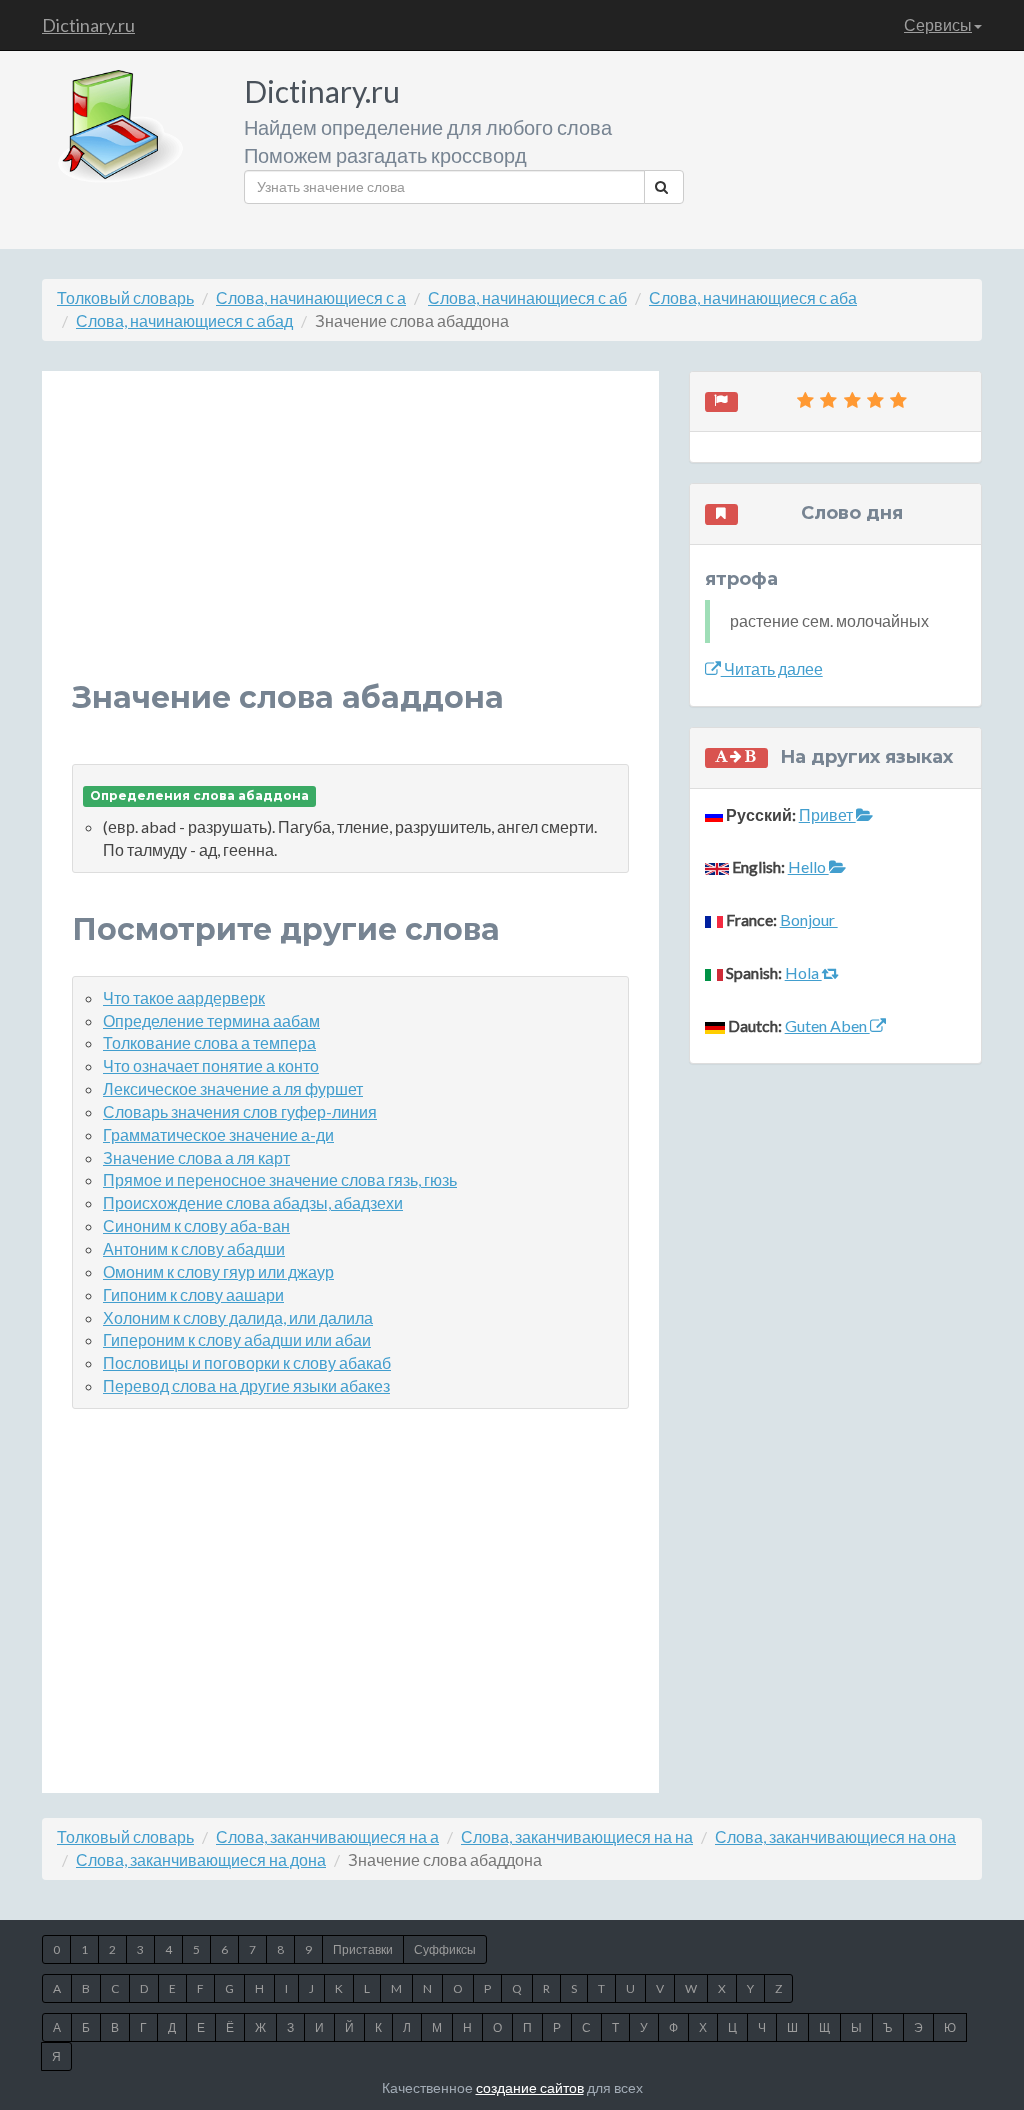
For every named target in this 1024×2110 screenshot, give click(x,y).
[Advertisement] (350, 541)
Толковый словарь (125, 297)
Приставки (363, 1949)
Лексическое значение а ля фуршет (233, 1088)
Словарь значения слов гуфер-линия (240, 1111)
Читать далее (772, 668)
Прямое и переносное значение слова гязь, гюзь (280, 1179)
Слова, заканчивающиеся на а (327, 1836)
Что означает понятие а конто (211, 1065)
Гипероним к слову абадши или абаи (237, 1339)
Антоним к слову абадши (194, 1248)
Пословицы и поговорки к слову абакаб (247, 1362)
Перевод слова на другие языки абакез (246, 1385)
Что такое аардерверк (184, 997)
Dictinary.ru (88, 25)
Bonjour (809, 919)
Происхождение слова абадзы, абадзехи (253, 1202)
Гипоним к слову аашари (193, 1294)
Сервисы (938, 24)
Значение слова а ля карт (196, 1157)
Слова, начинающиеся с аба (753, 297)
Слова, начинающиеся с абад (184, 320)
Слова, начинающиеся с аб (527, 297)
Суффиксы (445, 1949)
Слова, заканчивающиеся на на (577, 1836)
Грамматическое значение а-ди (218, 1134)
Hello (808, 866)
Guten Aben (827, 1025)
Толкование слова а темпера (209, 1042)
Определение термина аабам (211, 1020)
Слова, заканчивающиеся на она (835, 1836)
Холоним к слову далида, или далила (238, 1317)
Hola (803, 972)
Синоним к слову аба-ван (196, 1225)
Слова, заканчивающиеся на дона (201, 1859)
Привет (827, 814)
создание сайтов (530, 2087)
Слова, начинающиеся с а (311, 297)
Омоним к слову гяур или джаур (218, 1271)
